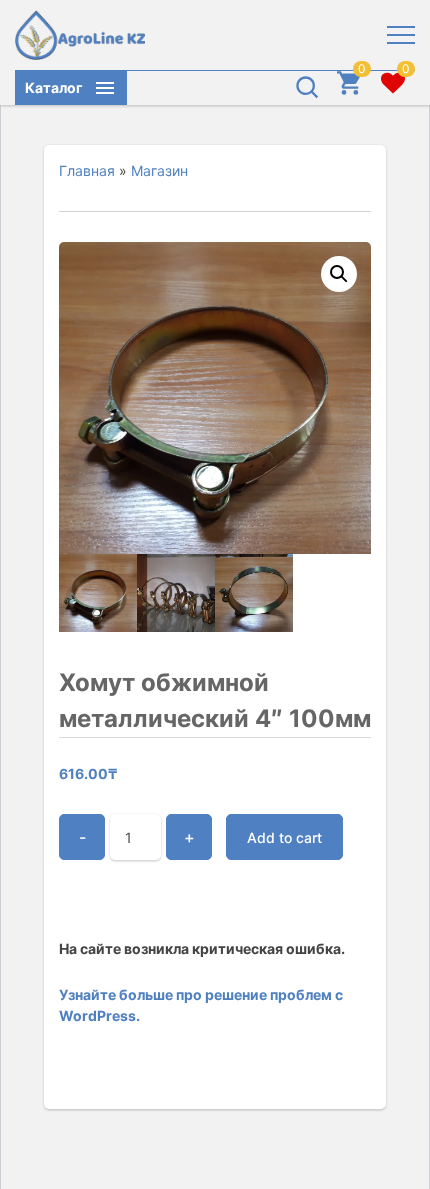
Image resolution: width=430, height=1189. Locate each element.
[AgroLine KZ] (80, 35)
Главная (87, 170)
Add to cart (284, 837)
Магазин (159, 170)
